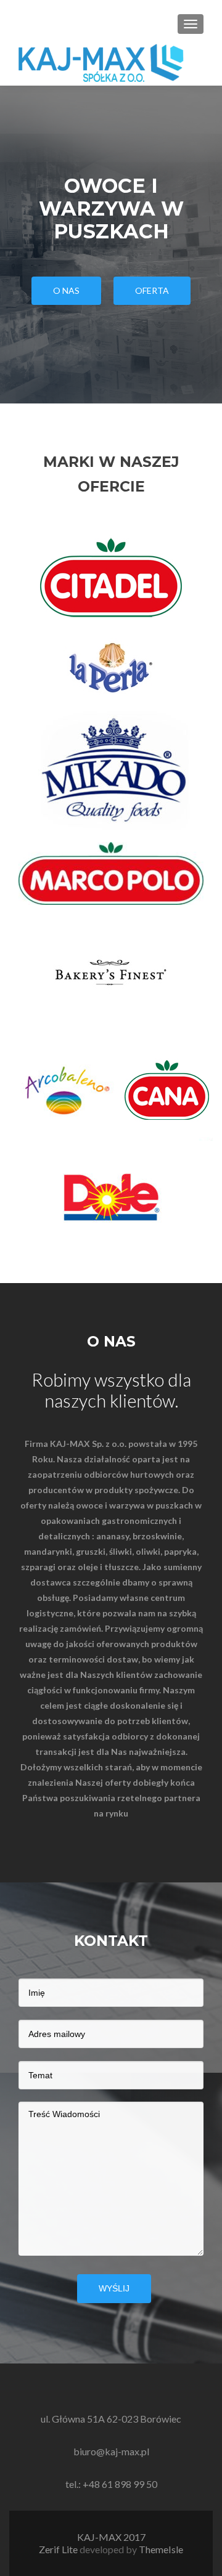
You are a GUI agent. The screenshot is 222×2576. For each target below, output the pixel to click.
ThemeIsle (161, 2549)
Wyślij (114, 2288)
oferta (152, 290)
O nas (66, 290)
